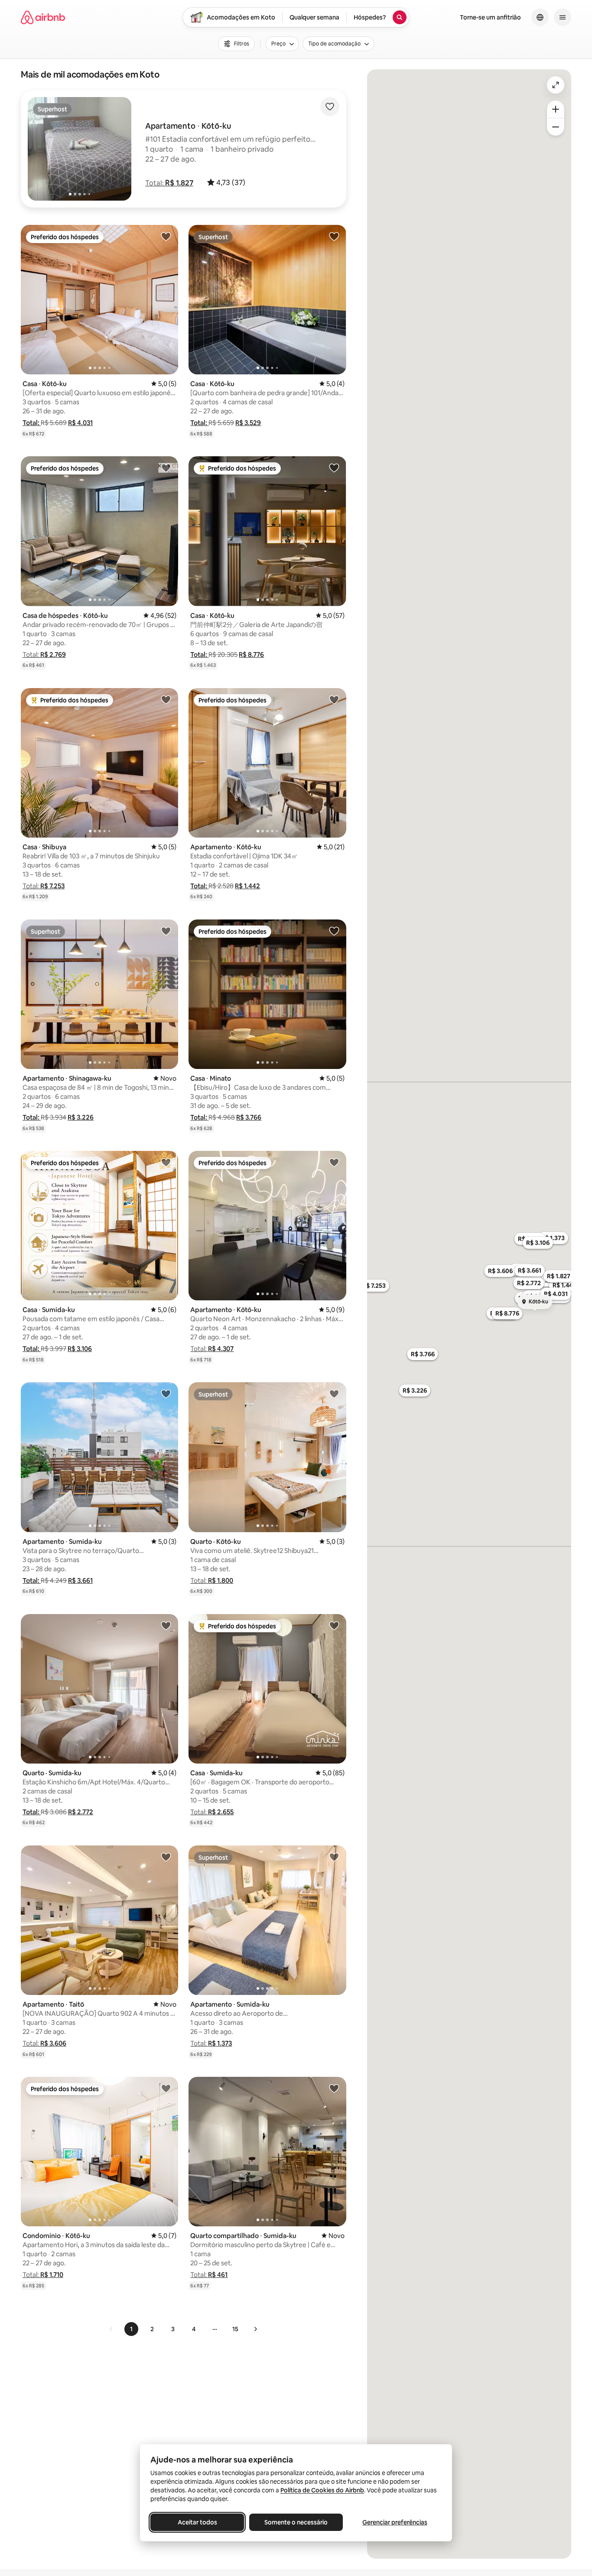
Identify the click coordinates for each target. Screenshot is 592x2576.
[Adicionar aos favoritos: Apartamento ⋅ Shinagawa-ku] (166, 931)
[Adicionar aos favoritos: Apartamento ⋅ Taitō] (166, 1857)
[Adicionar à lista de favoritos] (330, 107)
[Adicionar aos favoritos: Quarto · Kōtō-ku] (334, 1394)
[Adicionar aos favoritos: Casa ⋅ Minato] (334, 931)
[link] (111, 2329)
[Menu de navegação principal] (563, 17)
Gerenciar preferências (395, 2522)
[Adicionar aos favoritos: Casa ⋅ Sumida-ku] (166, 1162)
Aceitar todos (197, 2522)
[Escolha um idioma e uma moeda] (540, 17)
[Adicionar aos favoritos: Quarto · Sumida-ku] (166, 1625)
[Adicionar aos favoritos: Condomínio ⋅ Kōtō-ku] (166, 2088)
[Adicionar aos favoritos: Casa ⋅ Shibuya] (166, 699)
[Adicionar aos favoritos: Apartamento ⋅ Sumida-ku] (166, 1394)
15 (235, 2329)
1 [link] (131, 2329)
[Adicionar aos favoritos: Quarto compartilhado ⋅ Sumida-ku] (334, 2088)
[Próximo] (255, 2329)
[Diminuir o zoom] (556, 127)
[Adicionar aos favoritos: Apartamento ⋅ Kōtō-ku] (334, 699)
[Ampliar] (556, 109)
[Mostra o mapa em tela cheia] (556, 85)
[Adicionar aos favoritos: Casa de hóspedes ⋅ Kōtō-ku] (166, 468)
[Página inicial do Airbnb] (43, 17)
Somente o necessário (296, 2522)
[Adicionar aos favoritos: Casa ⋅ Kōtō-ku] (166, 236)
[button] (169, 183)
